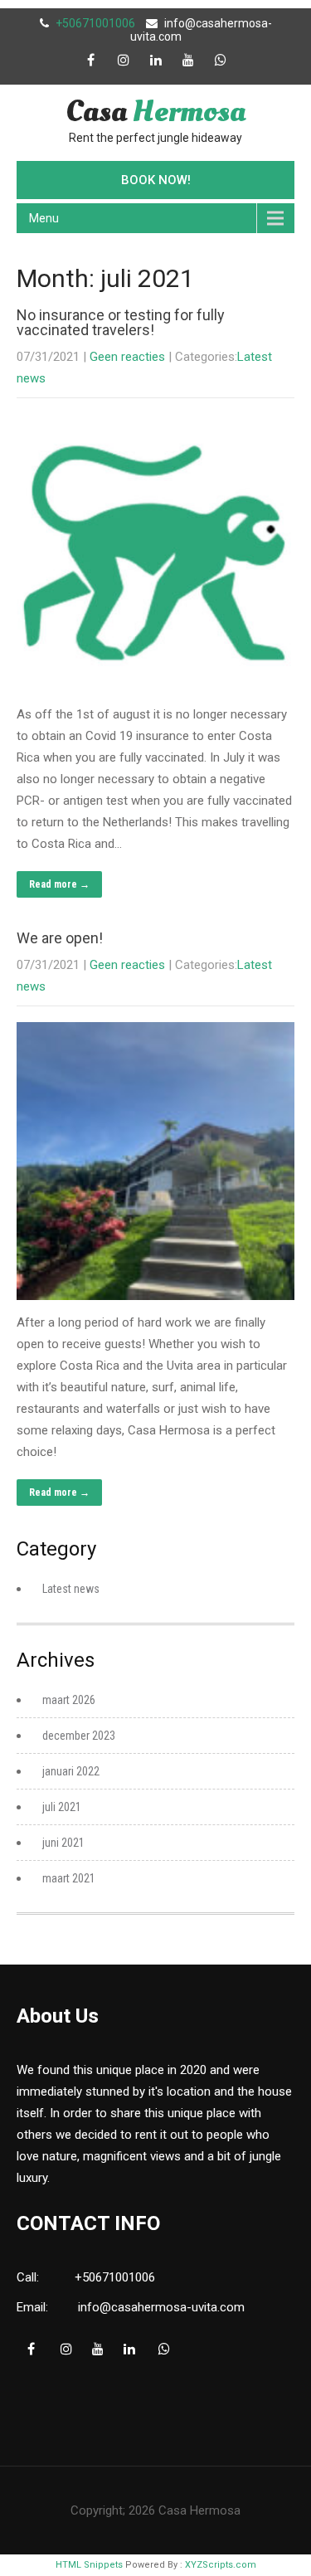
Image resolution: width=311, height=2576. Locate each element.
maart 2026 (69, 1700)
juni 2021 (63, 1843)
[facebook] (91, 60)
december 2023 (79, 1736)
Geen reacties (127, 357)
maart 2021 (69, 1878)
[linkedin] (156, 60)
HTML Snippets (89, 2565)
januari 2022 (71, 1771)
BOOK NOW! (156, 180)
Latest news (71, 1589)
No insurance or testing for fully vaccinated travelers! (121, 322)
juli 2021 (62, 1807)
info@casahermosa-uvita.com (161, 2307)
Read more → (59, 884)
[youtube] (188, 60)
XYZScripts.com (221, 2565)
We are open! (60, 938)
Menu (44, 218)
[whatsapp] (221, 60)
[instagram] (124, 60)
